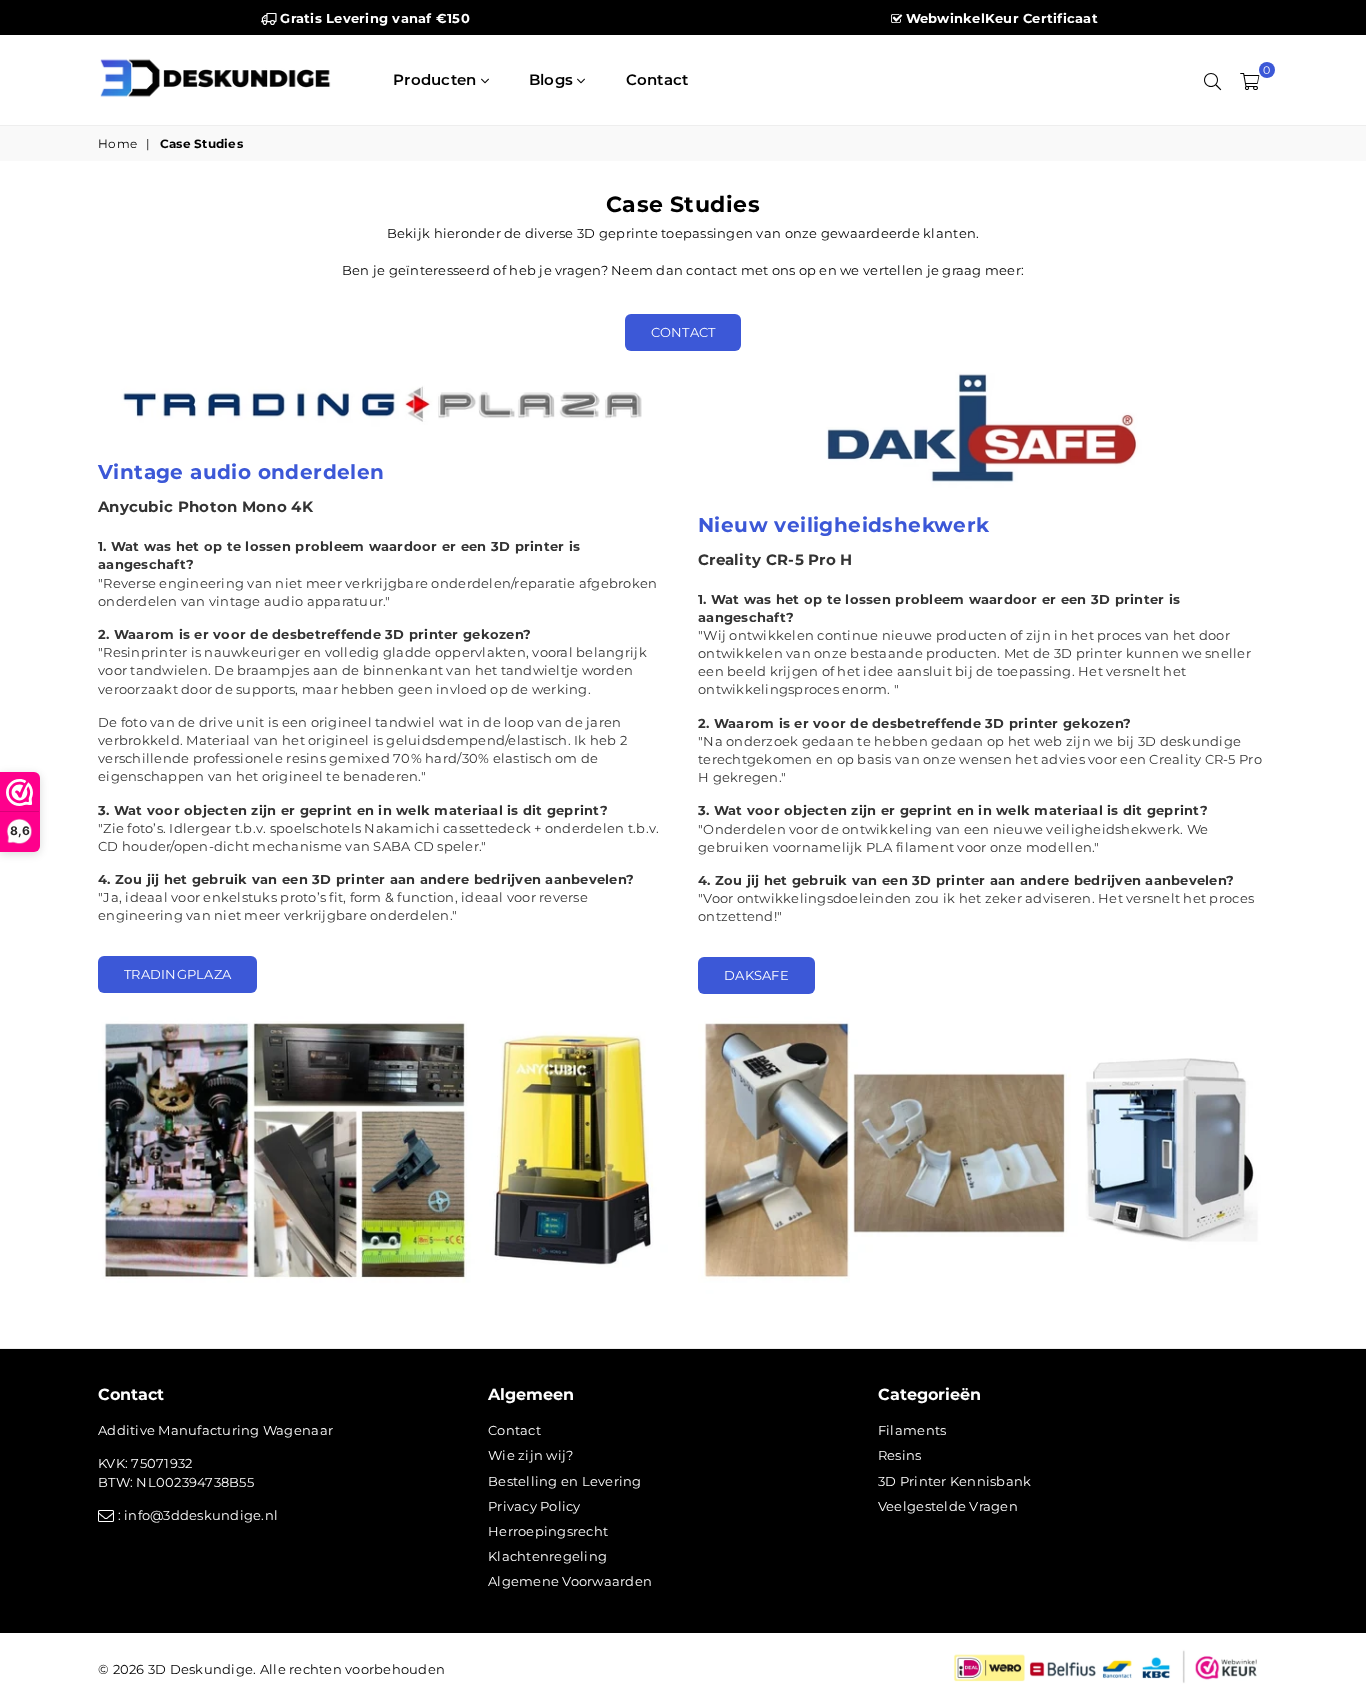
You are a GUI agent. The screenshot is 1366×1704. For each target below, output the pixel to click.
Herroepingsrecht (548, 1531)
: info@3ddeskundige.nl (196, 1515)
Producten (437, 79)
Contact (657, 79)
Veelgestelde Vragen (948, 1506)
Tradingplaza (177, 974)
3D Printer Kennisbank (954, 1481)
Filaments (912, 1430)
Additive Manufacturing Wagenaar (215, 1430)
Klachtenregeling (547, 1556)
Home (117, 143)
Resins (900, 1455)
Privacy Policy (534, 1506)
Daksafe (756, 975)
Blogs (553, 79)
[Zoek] (1212, 80)
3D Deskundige (200, 1669)
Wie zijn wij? (530, 1455)
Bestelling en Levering (565, 1481)
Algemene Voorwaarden (570, 1581)
